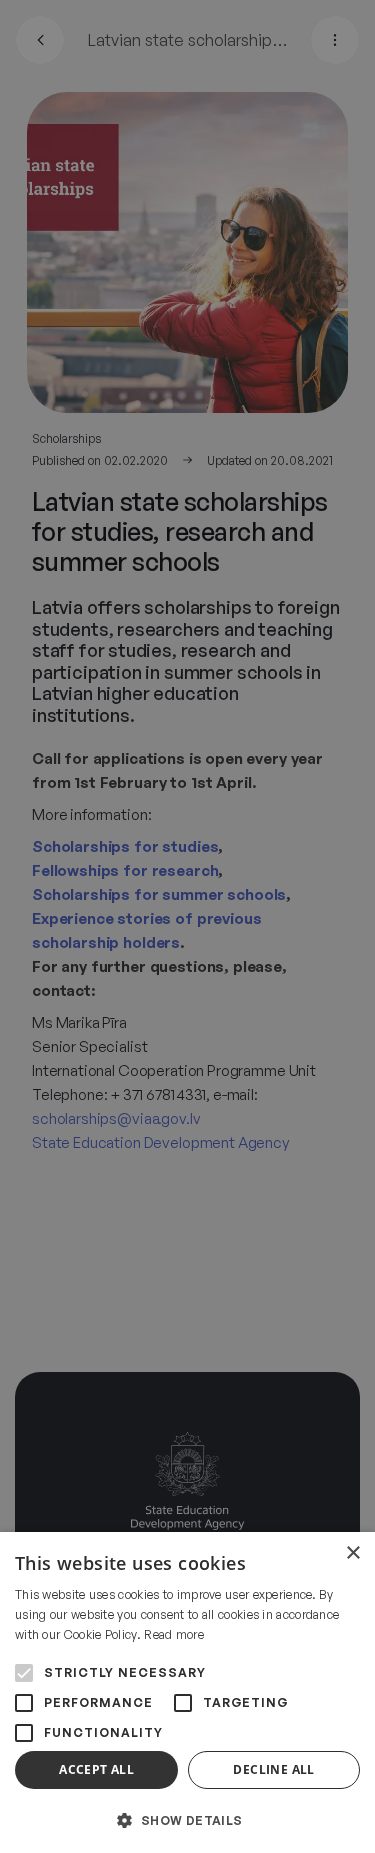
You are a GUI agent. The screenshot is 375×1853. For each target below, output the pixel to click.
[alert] (187, 926)
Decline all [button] (273, 1769)
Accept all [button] (96, 1769)
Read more (174, 1634)
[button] (187, 1820)
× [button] (352, 1553)
